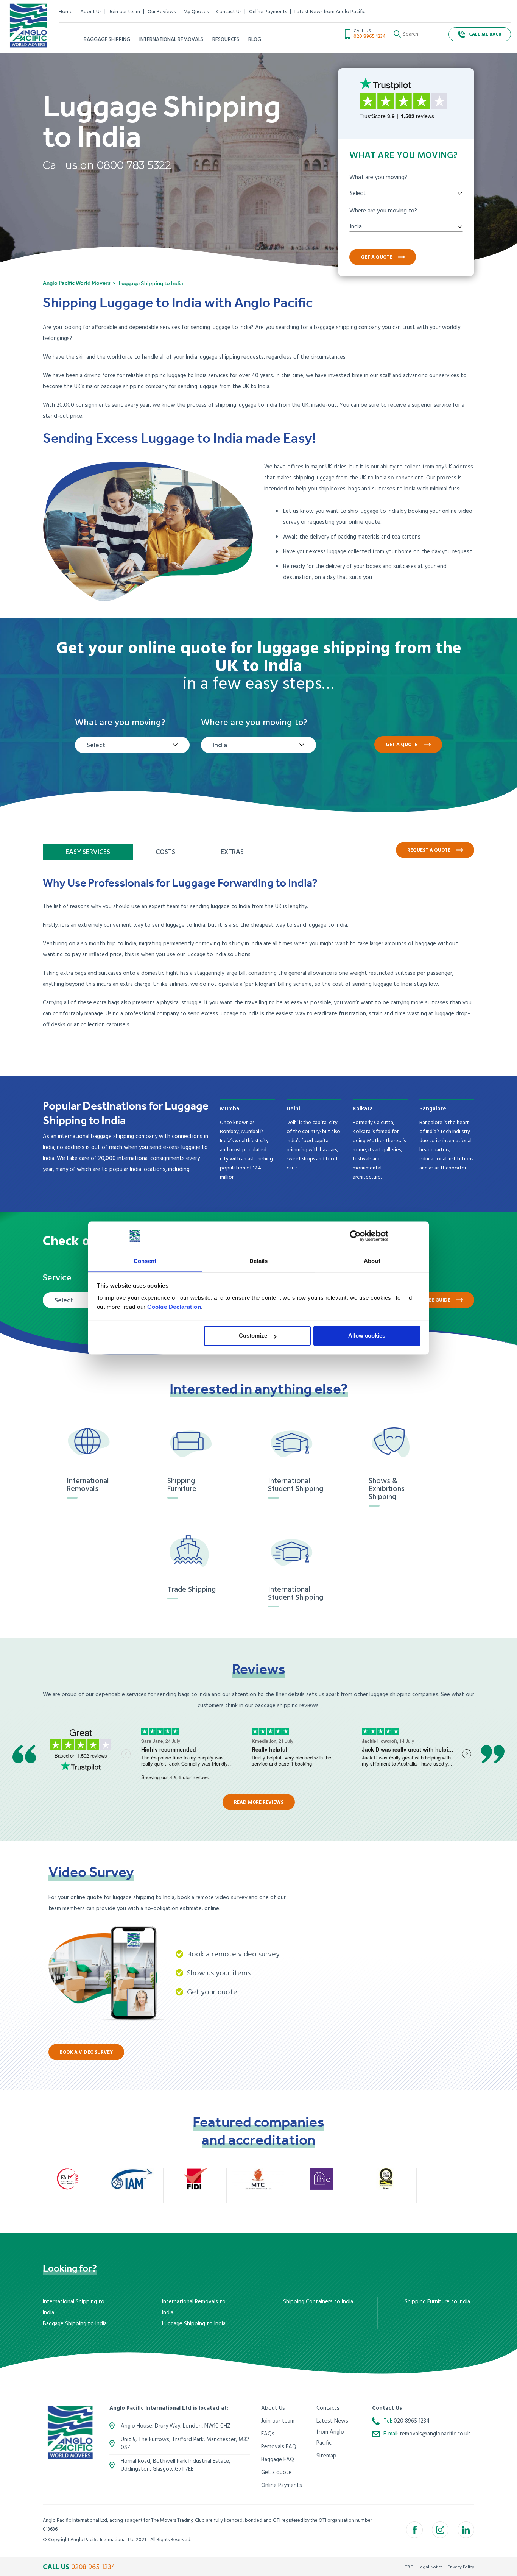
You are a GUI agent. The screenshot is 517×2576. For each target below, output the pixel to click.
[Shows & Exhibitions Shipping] (397, 1443)
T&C (409, 2567)
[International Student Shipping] (296, 1443)
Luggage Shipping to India (194, 2324)
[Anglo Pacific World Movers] (28, 26)
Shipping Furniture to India (437, 2302)
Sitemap (326, 2456)
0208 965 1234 (93, 2567)
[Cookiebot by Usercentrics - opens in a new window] (355, 1236)
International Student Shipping (296, 1485)
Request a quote (429, 850)
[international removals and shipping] (70, 2433)
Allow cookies (367, 1336)
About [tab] (372, 1261)
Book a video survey (86, 2052)
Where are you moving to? (383, 211)
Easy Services (88, 852)
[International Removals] (95, 1443)
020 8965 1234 (370, 37)
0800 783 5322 (134, 165)
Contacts (328, 2408)
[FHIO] (322, 2179)
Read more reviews (259, 1802)
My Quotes (196, 12)
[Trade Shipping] (196, 1552)
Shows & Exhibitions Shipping (387, 1489)
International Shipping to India (74, 2307)
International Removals (88, 1485)
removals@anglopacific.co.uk (435, 2434)
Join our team (125, 12)
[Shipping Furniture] (196, 1443)
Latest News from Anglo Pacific (330, 12)
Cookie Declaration (174, 1307)
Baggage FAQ (278, 2460)
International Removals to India (194, 2307)
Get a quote (376, 257)
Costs (165, 852)
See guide (438, 1300)
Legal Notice (431, 2567)
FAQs (268, 2434)
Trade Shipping (192, 1590)
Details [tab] (259, 1261)
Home (66, 12)
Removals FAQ (279, 2447)
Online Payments (268, 12)
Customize (253, 1336)
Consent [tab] (145, 1261)
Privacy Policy (461, 2567)
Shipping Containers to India (318, 2302)
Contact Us (229, 12)
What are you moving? (378, 178)
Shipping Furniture (182, 1485)
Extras (232, 852)
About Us (91, 12)
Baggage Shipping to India (75, 2324)
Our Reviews (162, 12)
